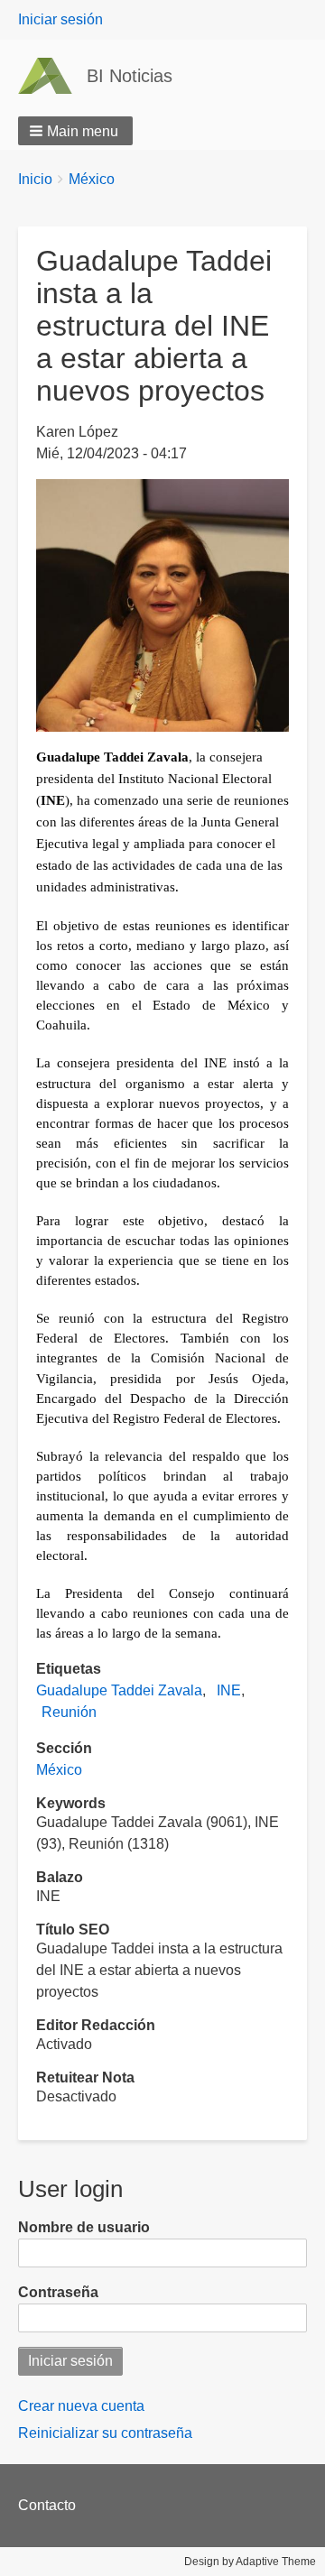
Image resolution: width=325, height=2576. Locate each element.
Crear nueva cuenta (81, 2406)
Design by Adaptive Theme (250, 2562)
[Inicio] (52, 76)
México (92, 179)
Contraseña (58, 2292)
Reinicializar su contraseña (105, 2433)
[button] (75, 131)
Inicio (35, 179)
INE (229, 1690)
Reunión (69, 1712)
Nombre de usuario (84, 2227)
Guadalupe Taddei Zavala (119, 1690)
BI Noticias (130, 76)
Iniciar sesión (60, 19)
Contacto (47, 2505)
